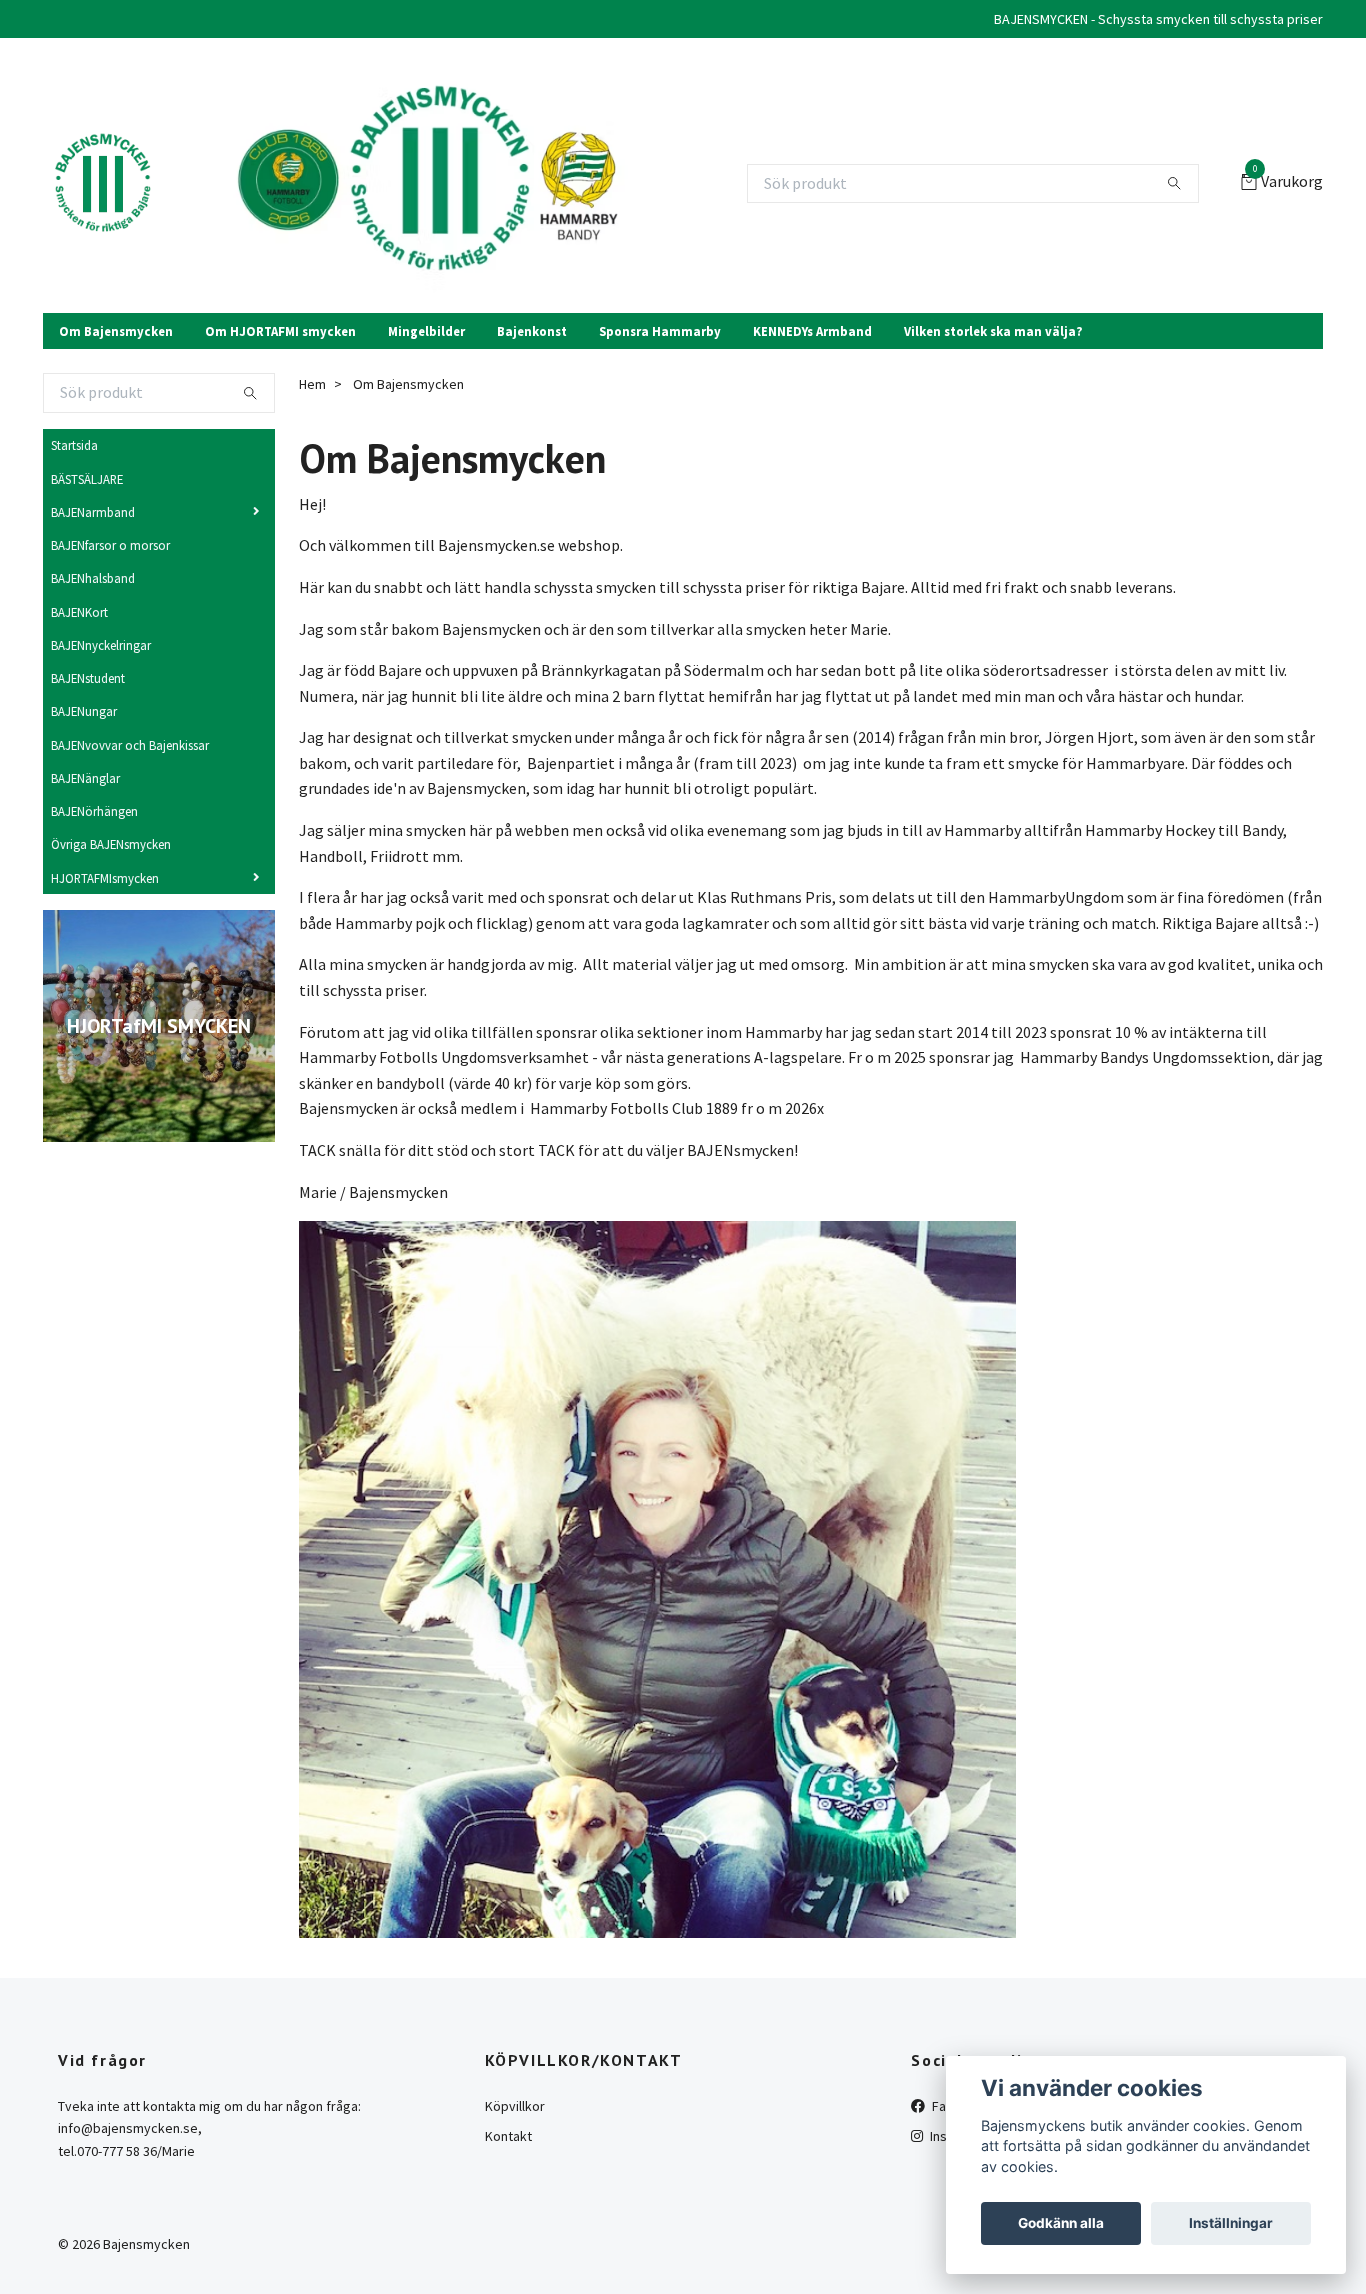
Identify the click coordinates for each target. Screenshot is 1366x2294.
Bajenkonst (532, 331)
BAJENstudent (88, 678)
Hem (312, 384)
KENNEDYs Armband (812, 331)
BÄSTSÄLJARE (87, 479)
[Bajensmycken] (103, 184)
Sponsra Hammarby (660, 331)
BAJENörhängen (94, 811)
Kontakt (508, 2136)
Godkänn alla (1061, 2223)
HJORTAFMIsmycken (105, 878)
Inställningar (1231, 2223)
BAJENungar (84, 711)
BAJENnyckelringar (101, 645)
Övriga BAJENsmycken (111, 844)
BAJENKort (79, 612)
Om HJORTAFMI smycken (280, 331)
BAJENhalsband (93, 578)
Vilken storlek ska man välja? (993, 331)
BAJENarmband (93, 512)
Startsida (74, 445)
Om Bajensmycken (116, 331)
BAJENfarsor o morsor (110, 545)
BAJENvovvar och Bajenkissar (130, 745)
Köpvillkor (515, 2106)
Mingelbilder (426, 331)
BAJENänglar (85, 778)
